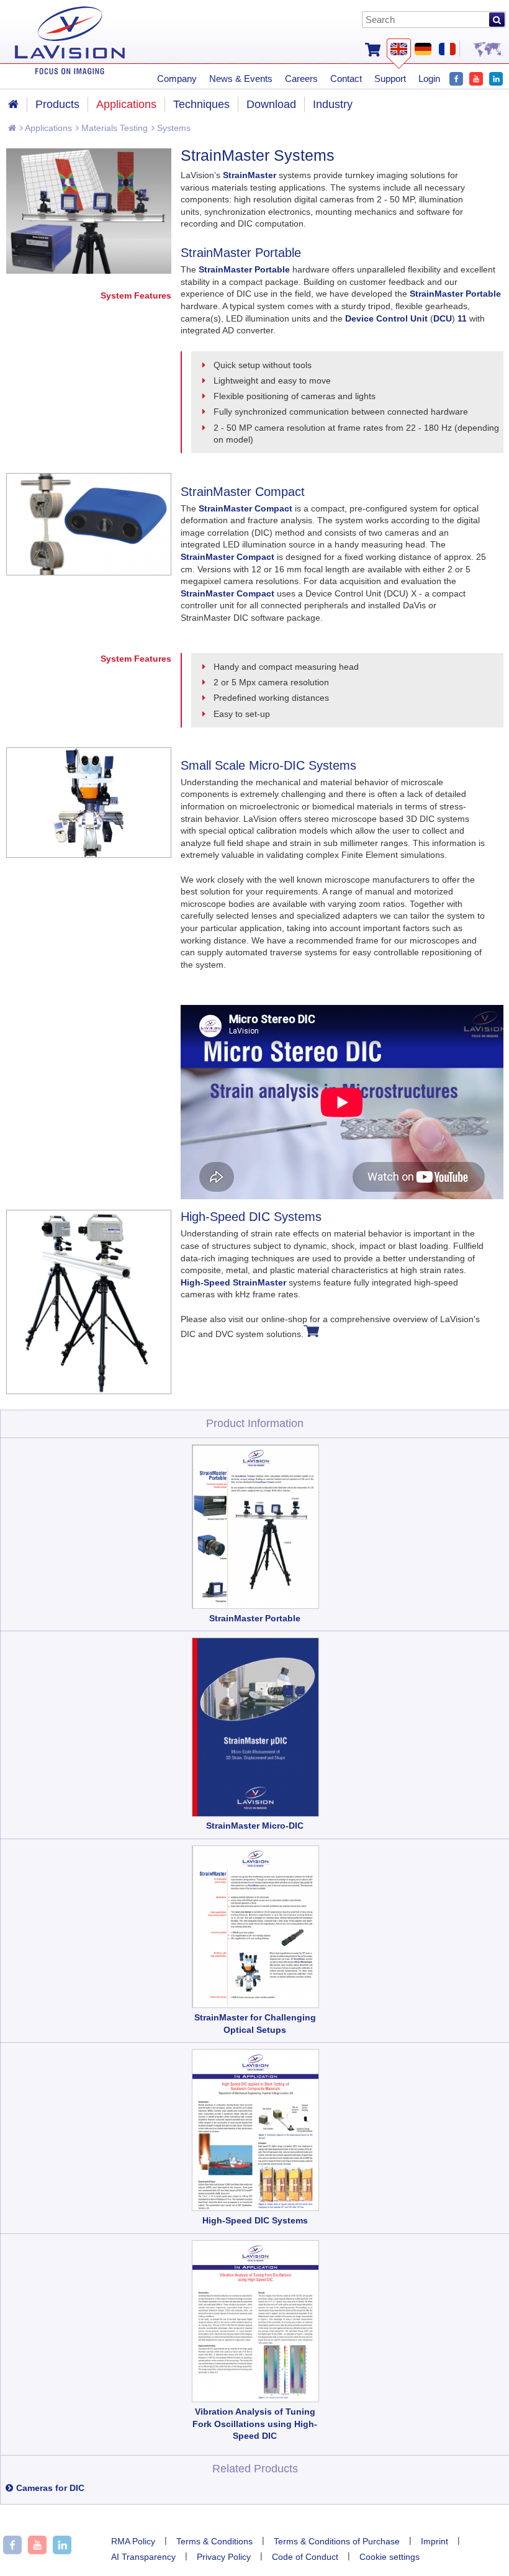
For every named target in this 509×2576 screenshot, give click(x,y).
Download (271, 104)
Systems (173, 128)
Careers (301, 79)
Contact (346, 79)
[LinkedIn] (496, 77)
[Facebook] (456, 77)
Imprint (435, 2541)
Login (429, 79)
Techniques (201, 104)
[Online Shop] (373, 48)
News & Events (241, 79)
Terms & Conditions (214, 2541)
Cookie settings (390, 2557)
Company (177, 79)
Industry (333, 104)
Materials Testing (113, 128)
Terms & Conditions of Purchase (337, 2541)
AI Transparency (143, 2557)
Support (390, 79)
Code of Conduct (305, 2557)
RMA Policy (133, 2541)
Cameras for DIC (50, 2488)
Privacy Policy (224, 2557)
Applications (47, 128)
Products (57, 104)
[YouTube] (476, 77)
